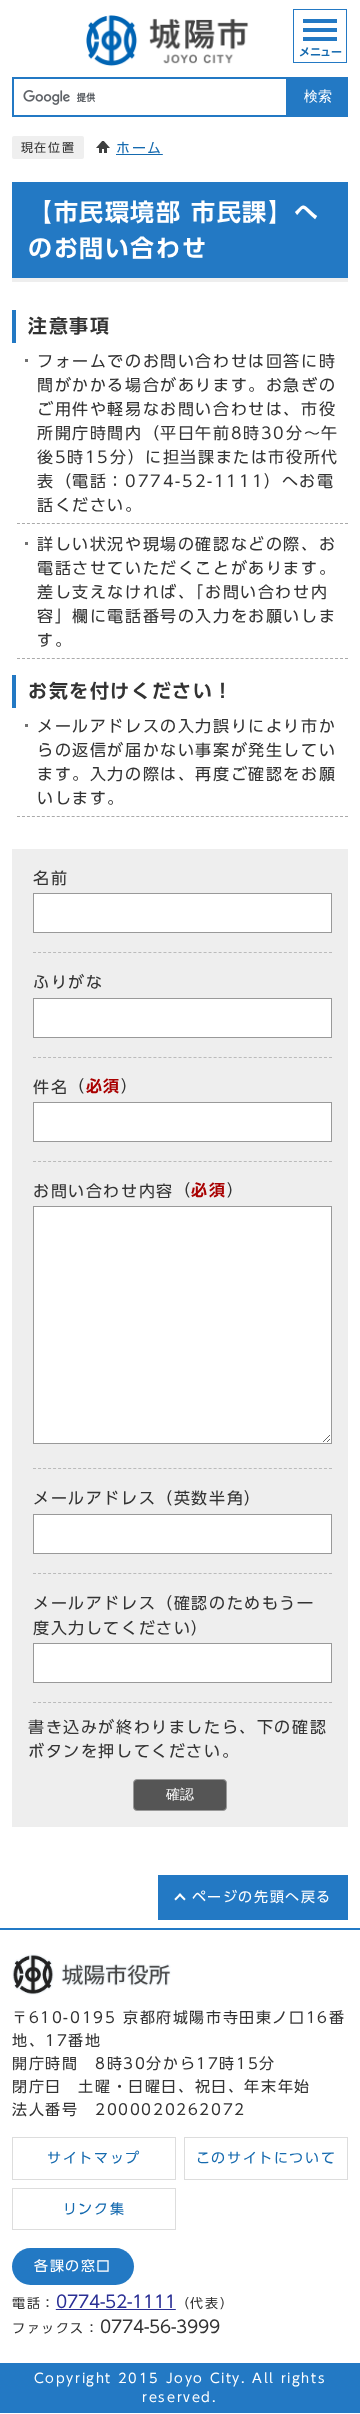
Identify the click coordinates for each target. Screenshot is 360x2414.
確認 (180, 1794)
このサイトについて (266, 2158)
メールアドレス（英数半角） (147, 1499)
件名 (50, 1087)
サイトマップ (94, 2158)
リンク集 (94, 2209)
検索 (318, 96)
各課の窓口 (73, 2266)
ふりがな (68, 983)
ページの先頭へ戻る (262, 1897)
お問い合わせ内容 (103, 1191)
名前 (50, 878)
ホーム (139, 148)
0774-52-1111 (116, 2301)
